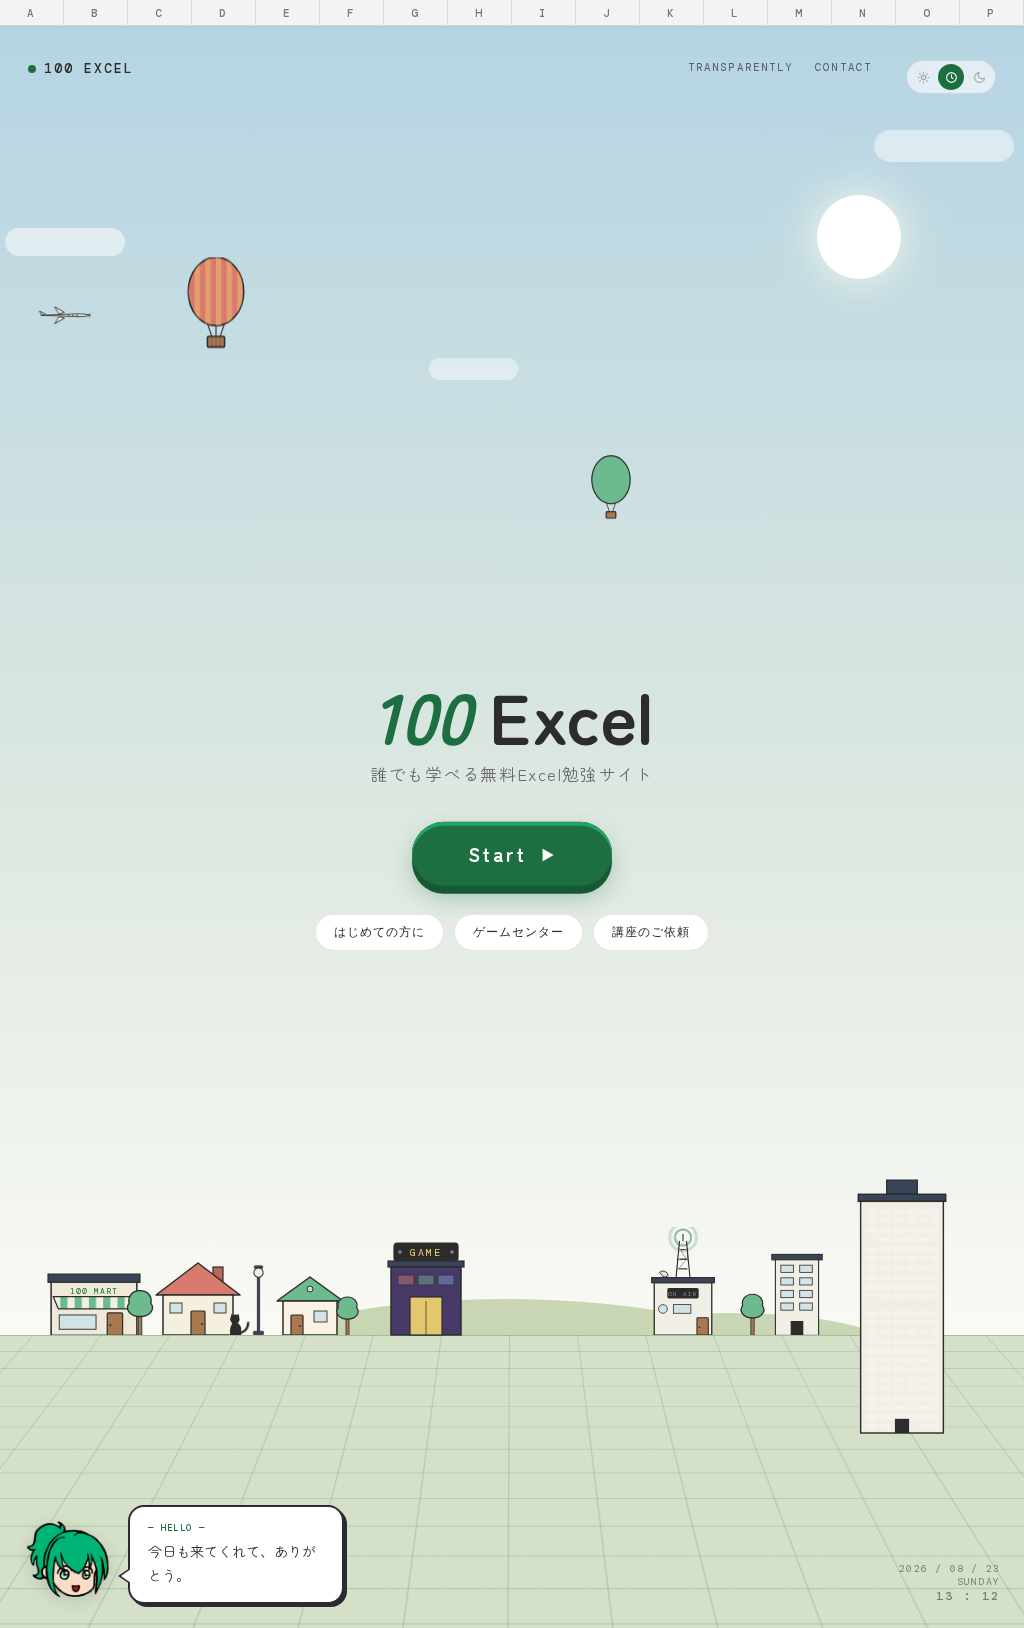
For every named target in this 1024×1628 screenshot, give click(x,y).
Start (497, 854)
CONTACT (843, 67)
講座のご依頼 (651, 932)
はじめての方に (379, 932)
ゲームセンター (518, 932)
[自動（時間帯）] (951, 77)
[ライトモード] (923, 77)
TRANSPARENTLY (740, 67)
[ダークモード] (979, 77)
